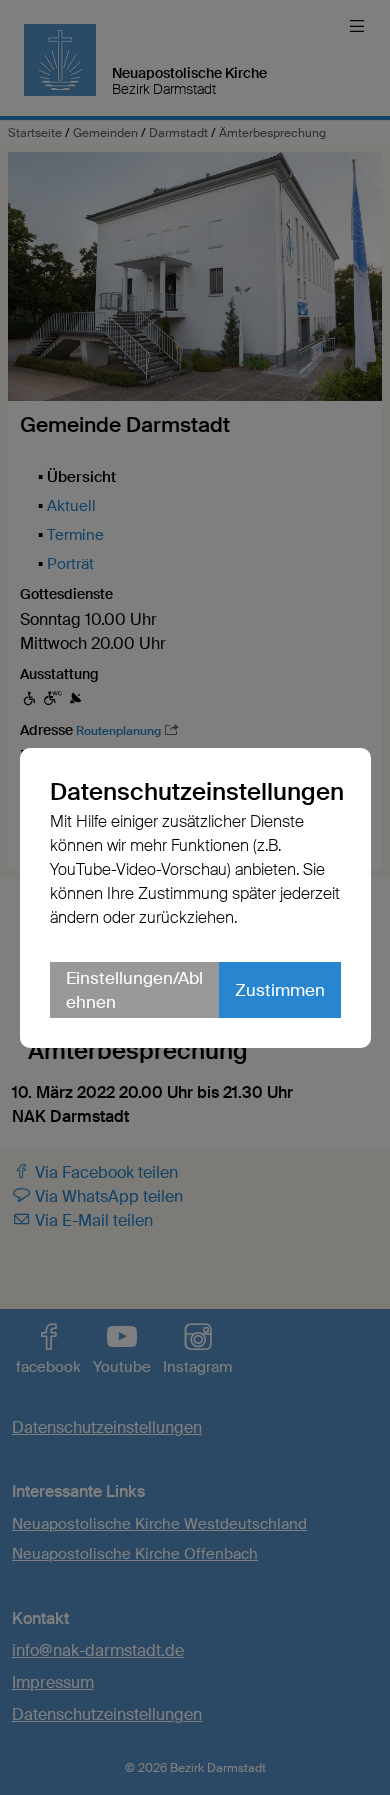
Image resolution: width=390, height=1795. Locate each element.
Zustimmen (280, 990)
